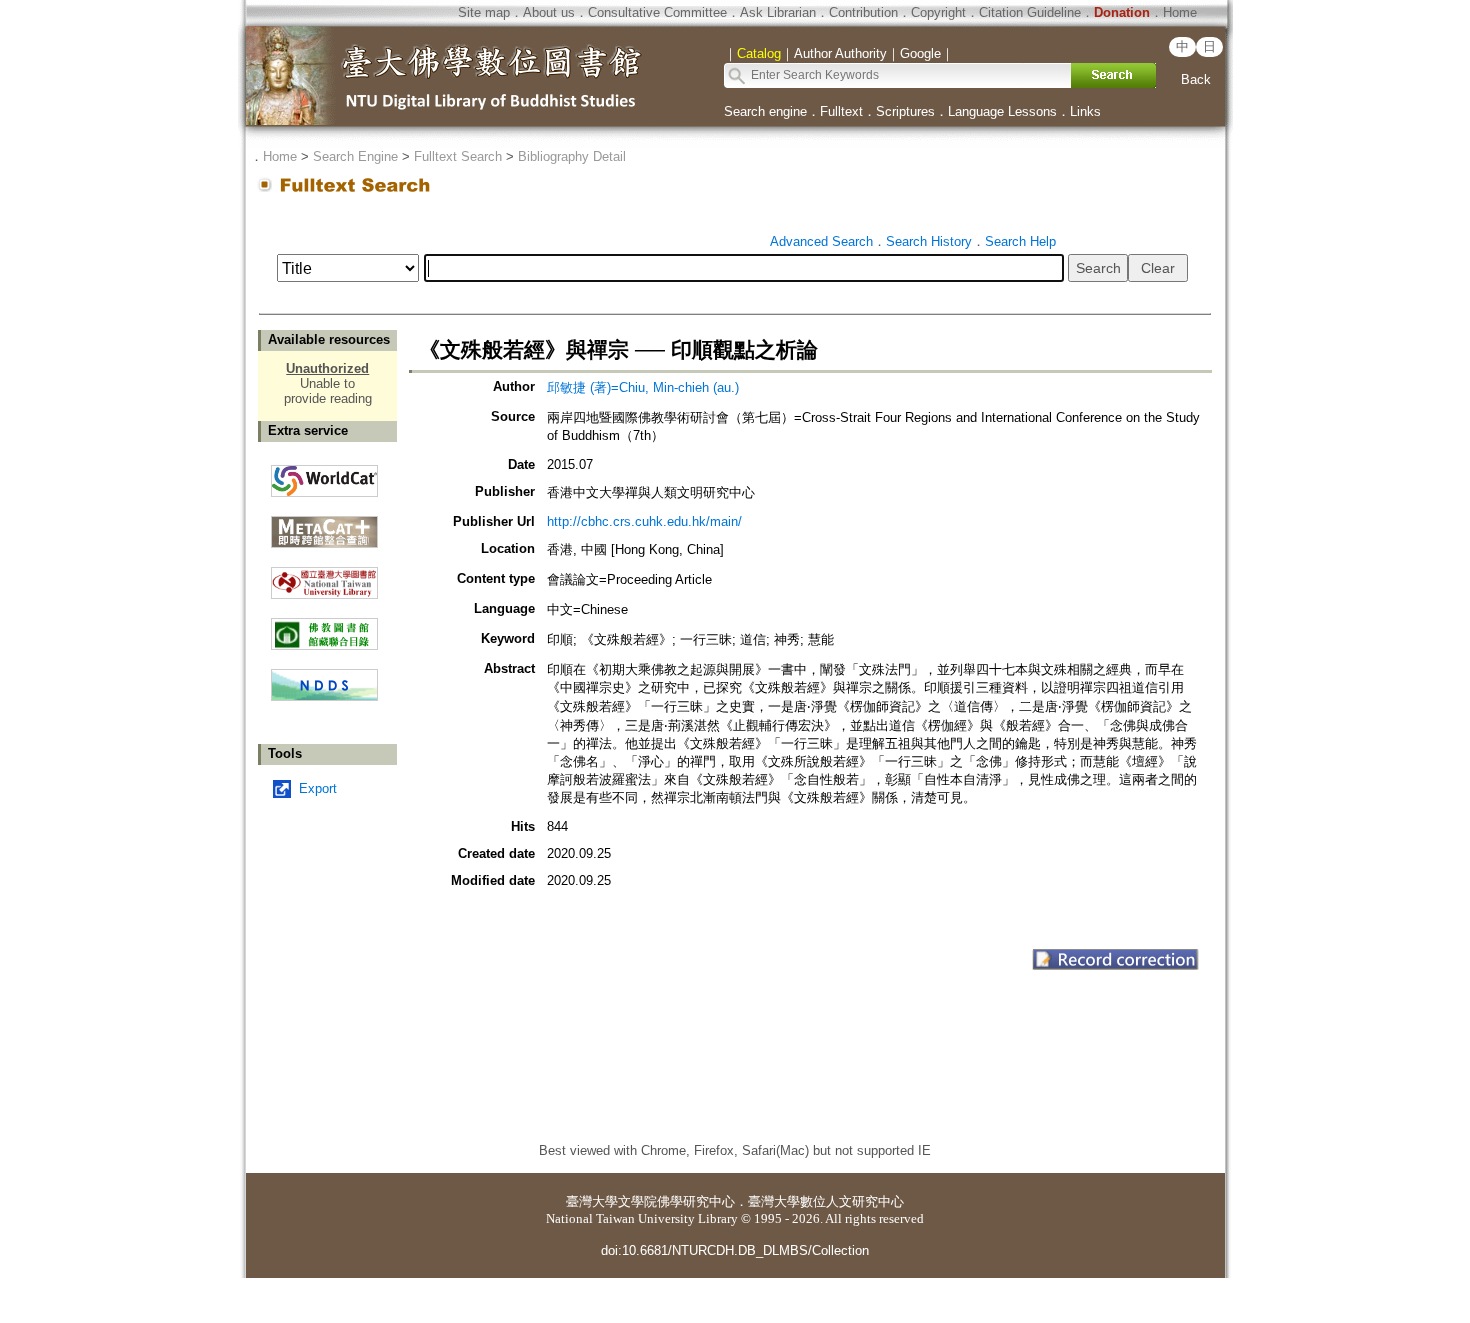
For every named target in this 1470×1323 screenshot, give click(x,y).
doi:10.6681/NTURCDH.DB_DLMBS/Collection (735, 1250)
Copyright (938, 12)
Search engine (765, 111)
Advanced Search (821, 241)
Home (1180, 12)
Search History (929, 241)
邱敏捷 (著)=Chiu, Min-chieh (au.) (643, 387)
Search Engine (355, 156)
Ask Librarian (778, 12)
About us (549, 12)
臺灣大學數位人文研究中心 (826, 1201)
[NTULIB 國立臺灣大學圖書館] (324, 575)
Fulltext (841, 111)
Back (1196, 79)
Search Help (1020, 241)
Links (1085, 111)
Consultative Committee (657, 12)
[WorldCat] (324, 476)
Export (318, 788)
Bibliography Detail (572, 156)
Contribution (863, 12)
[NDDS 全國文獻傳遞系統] (324, 696)
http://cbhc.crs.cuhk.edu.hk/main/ (644, 521)
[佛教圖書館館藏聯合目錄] (324, 626)
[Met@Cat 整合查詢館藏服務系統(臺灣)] (324, 524)
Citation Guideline (1030, 12)
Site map (484, 12)
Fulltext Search (458, 156)
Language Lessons (1002, 111)
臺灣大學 (592, 1201)
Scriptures (905, 111)
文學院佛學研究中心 (676, 1201)
